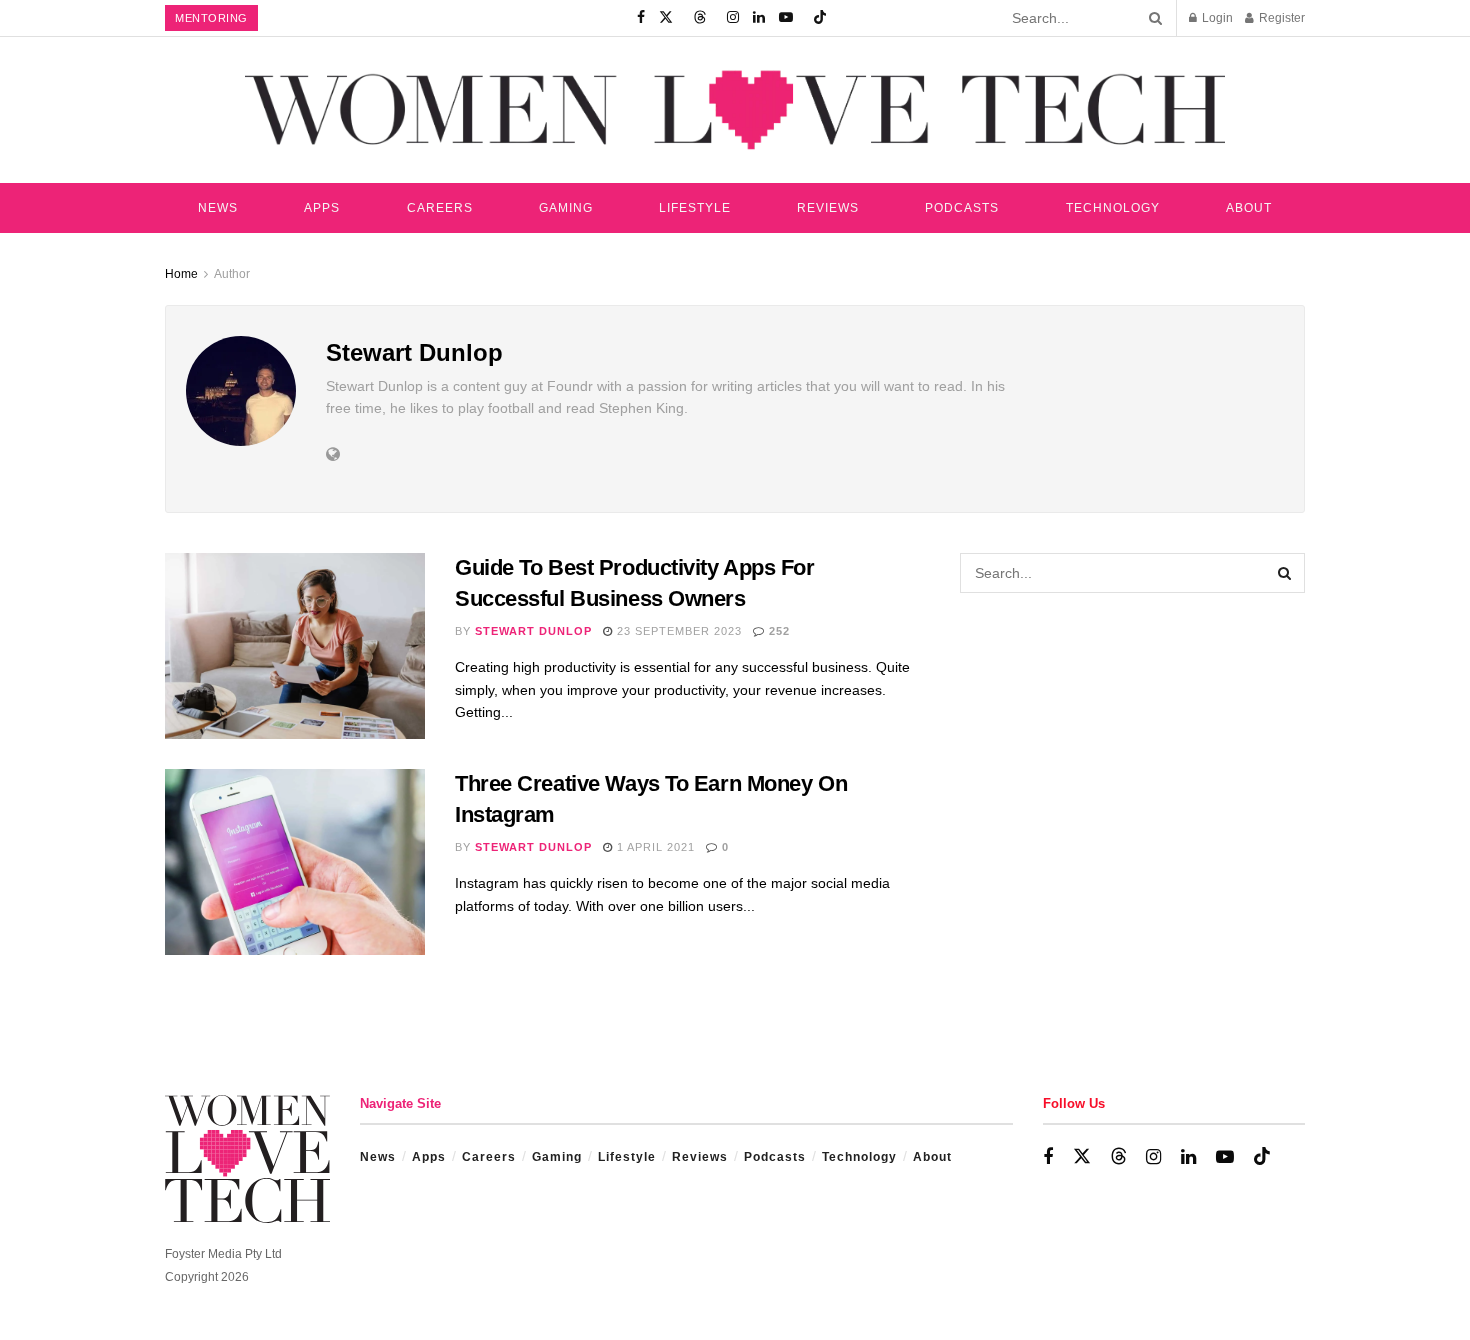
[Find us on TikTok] (820, 18)
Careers (440, 208)
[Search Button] (1152, 18)
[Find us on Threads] (700, 18)
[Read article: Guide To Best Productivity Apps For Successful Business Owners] (295, 646)
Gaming (566, 208)
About (1249, 208)
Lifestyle (695, 208)
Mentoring (211, 18)
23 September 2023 (677, 631)
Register (1280, 18)
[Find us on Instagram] (733, 18)
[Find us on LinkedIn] (759, 18)
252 (777, 631)
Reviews (828, 208)
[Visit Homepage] (735, 109)
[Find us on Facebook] (641, 18)
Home (181, 274)
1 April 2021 (654, 847)
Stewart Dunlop (533, 631)
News (218, 208)
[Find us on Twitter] (666, 18)
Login (1216, 18)
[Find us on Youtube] (786, 18)
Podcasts (962, 208)
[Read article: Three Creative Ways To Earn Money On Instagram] (295, 862)
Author (232, 274)
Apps (322, 208)
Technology (1113, 208)
